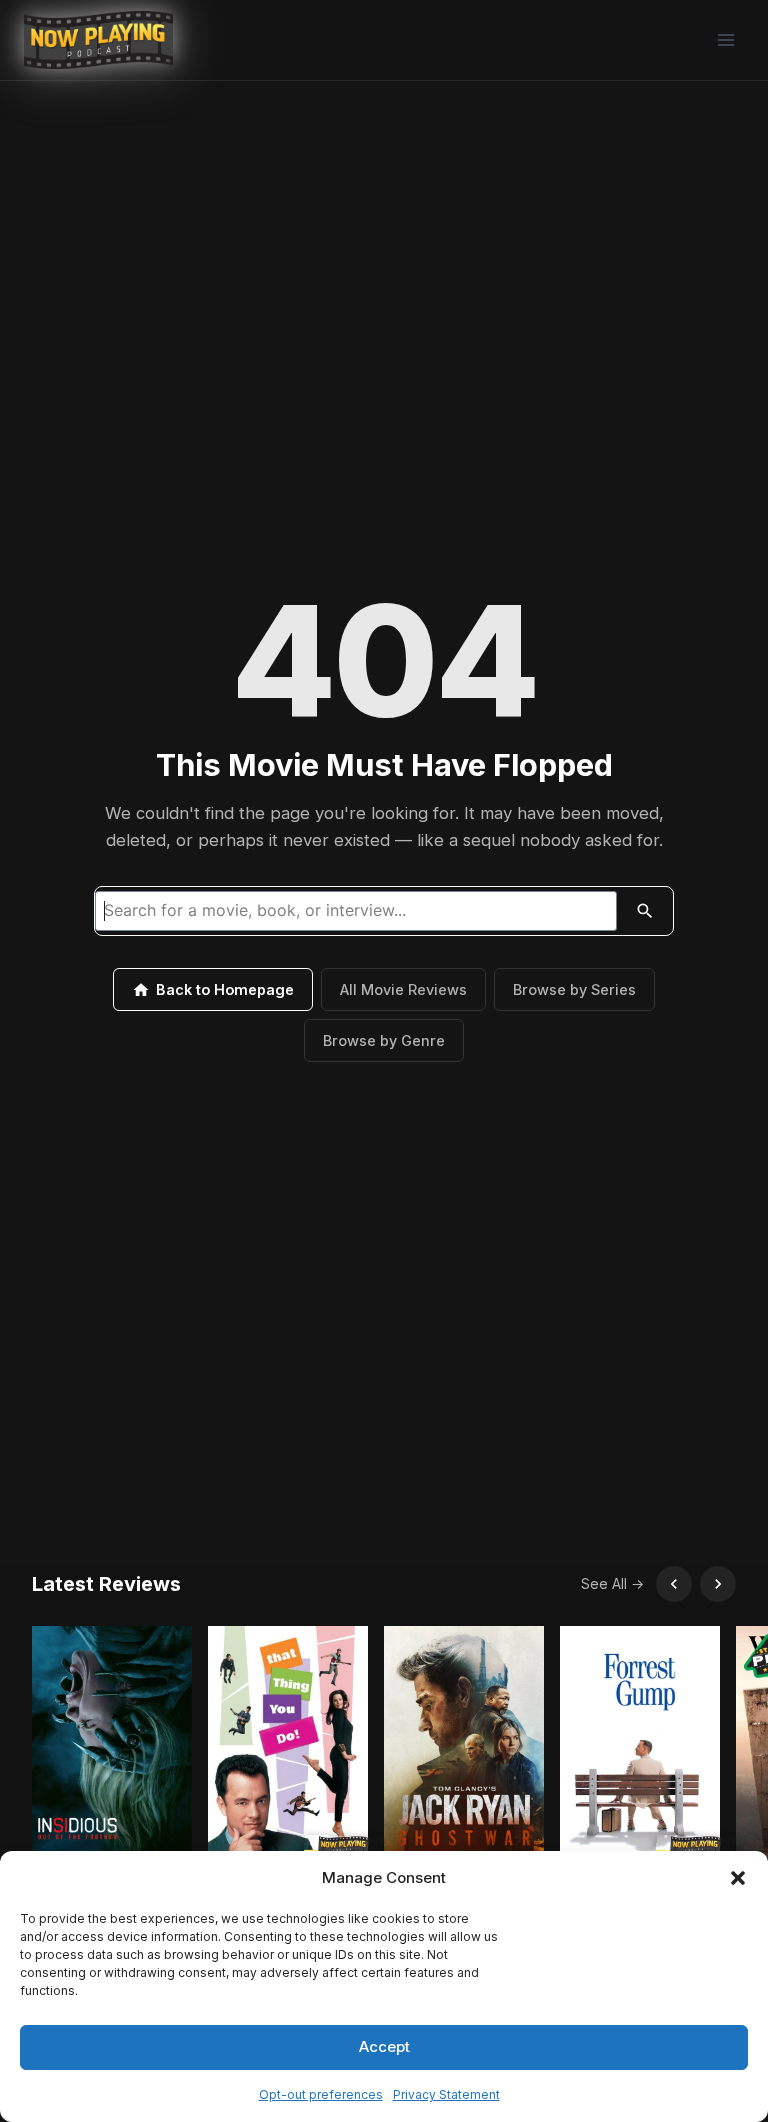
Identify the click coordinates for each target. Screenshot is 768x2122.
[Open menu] (725, 39)
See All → (612, 1583)
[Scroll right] (718, 1584)
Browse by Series (574, 989)
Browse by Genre (384, 1040)
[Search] (645, 911)
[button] (738, 1878)
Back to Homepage (225, 989)
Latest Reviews (106, 1584)
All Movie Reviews (403, 989)
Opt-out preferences (321, 2094)
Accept (384, 2046)
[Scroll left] (674, 1584)
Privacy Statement (446, 2094)
